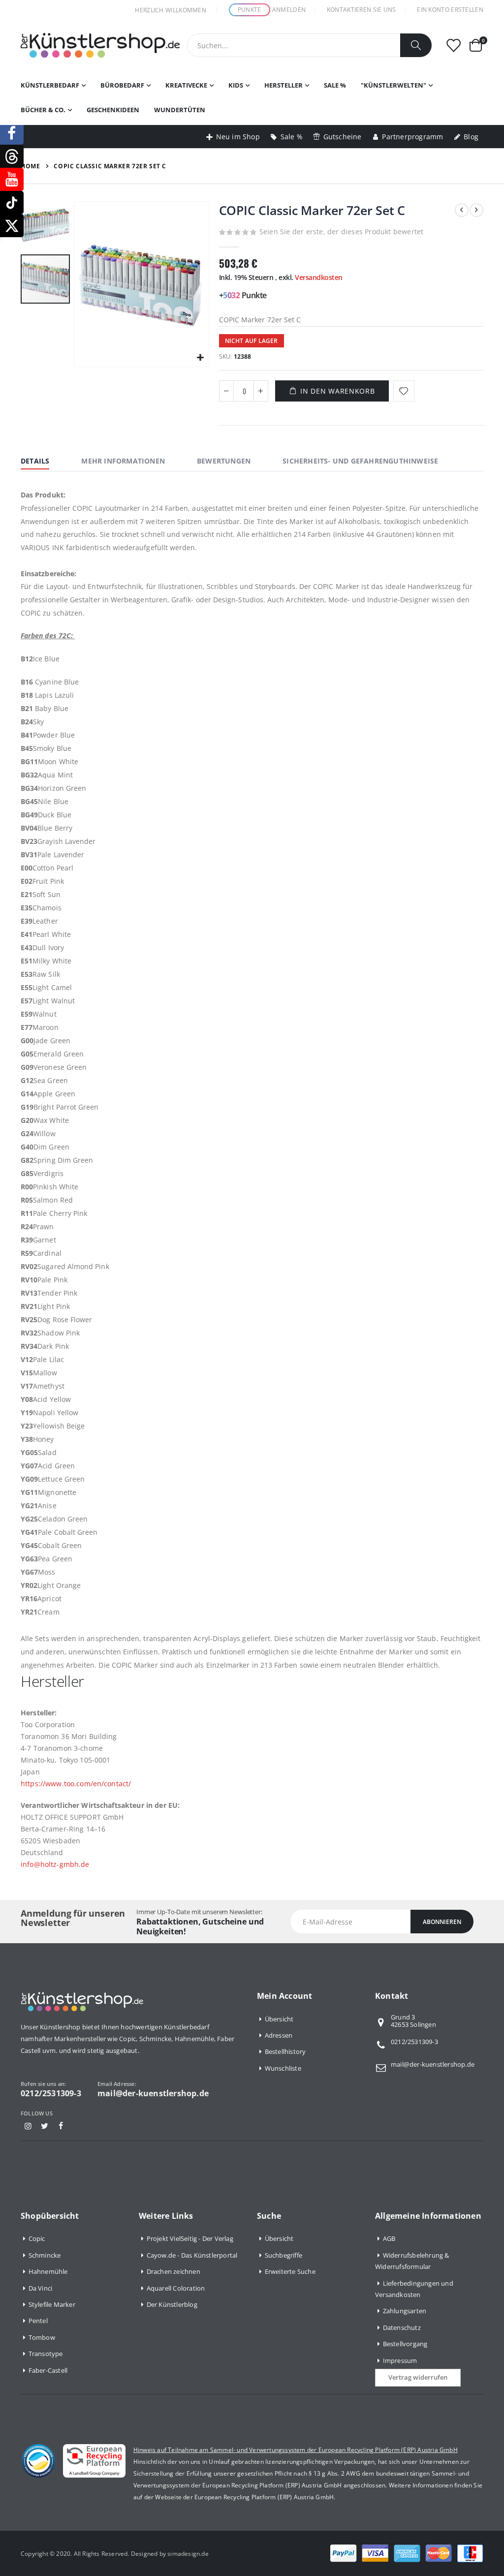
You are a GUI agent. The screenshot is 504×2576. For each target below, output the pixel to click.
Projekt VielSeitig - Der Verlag (190, 2238)
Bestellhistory (285, 2051)
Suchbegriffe (283, 2255)
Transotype (46, 2354)
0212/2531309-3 (414, 2042)
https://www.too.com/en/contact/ (76, 1784)
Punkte (250, 10)
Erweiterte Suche (290, 2271)
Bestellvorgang (405, 2344)
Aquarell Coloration (176, 2288)
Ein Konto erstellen (450, 10)
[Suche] (416, 45)
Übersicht (279, 2019)
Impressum (400, 2360)
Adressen (279, 2035)
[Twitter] (44, 2126)
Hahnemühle (48, 2271)
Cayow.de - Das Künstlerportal (192, 2255)
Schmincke (45, 2255)
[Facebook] (61, 2126)
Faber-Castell (48, 2370)
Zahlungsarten (405, 2311)
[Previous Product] (462, 210)
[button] (201, 358)
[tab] (42, 462)
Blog (471, 137)
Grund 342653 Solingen (413, 2021)
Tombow (42, 2337)
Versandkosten (319, 277)
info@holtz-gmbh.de (55, 1864)
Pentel (38, 2321)
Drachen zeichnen (173, 2271)
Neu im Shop (238, 137)
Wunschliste (283, 2068)
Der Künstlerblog (172, 2304)
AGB (389, 2238)
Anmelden (289, 10)
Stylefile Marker (52, 2304)
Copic (37, 2238)
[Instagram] (28, 2126)
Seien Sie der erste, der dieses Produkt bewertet (342, 232)
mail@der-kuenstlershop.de (433, 2064)
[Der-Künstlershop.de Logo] (100, 45)
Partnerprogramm (412, 137)
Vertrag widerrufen (418, 2377)
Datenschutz (402, 2328)
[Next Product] (476, 210)
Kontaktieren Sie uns (362, 10)
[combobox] (309, 45)
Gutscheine (343, 137)
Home (30, 166)
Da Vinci (41, 2288)
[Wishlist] (453, 46)
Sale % (292, 137)
